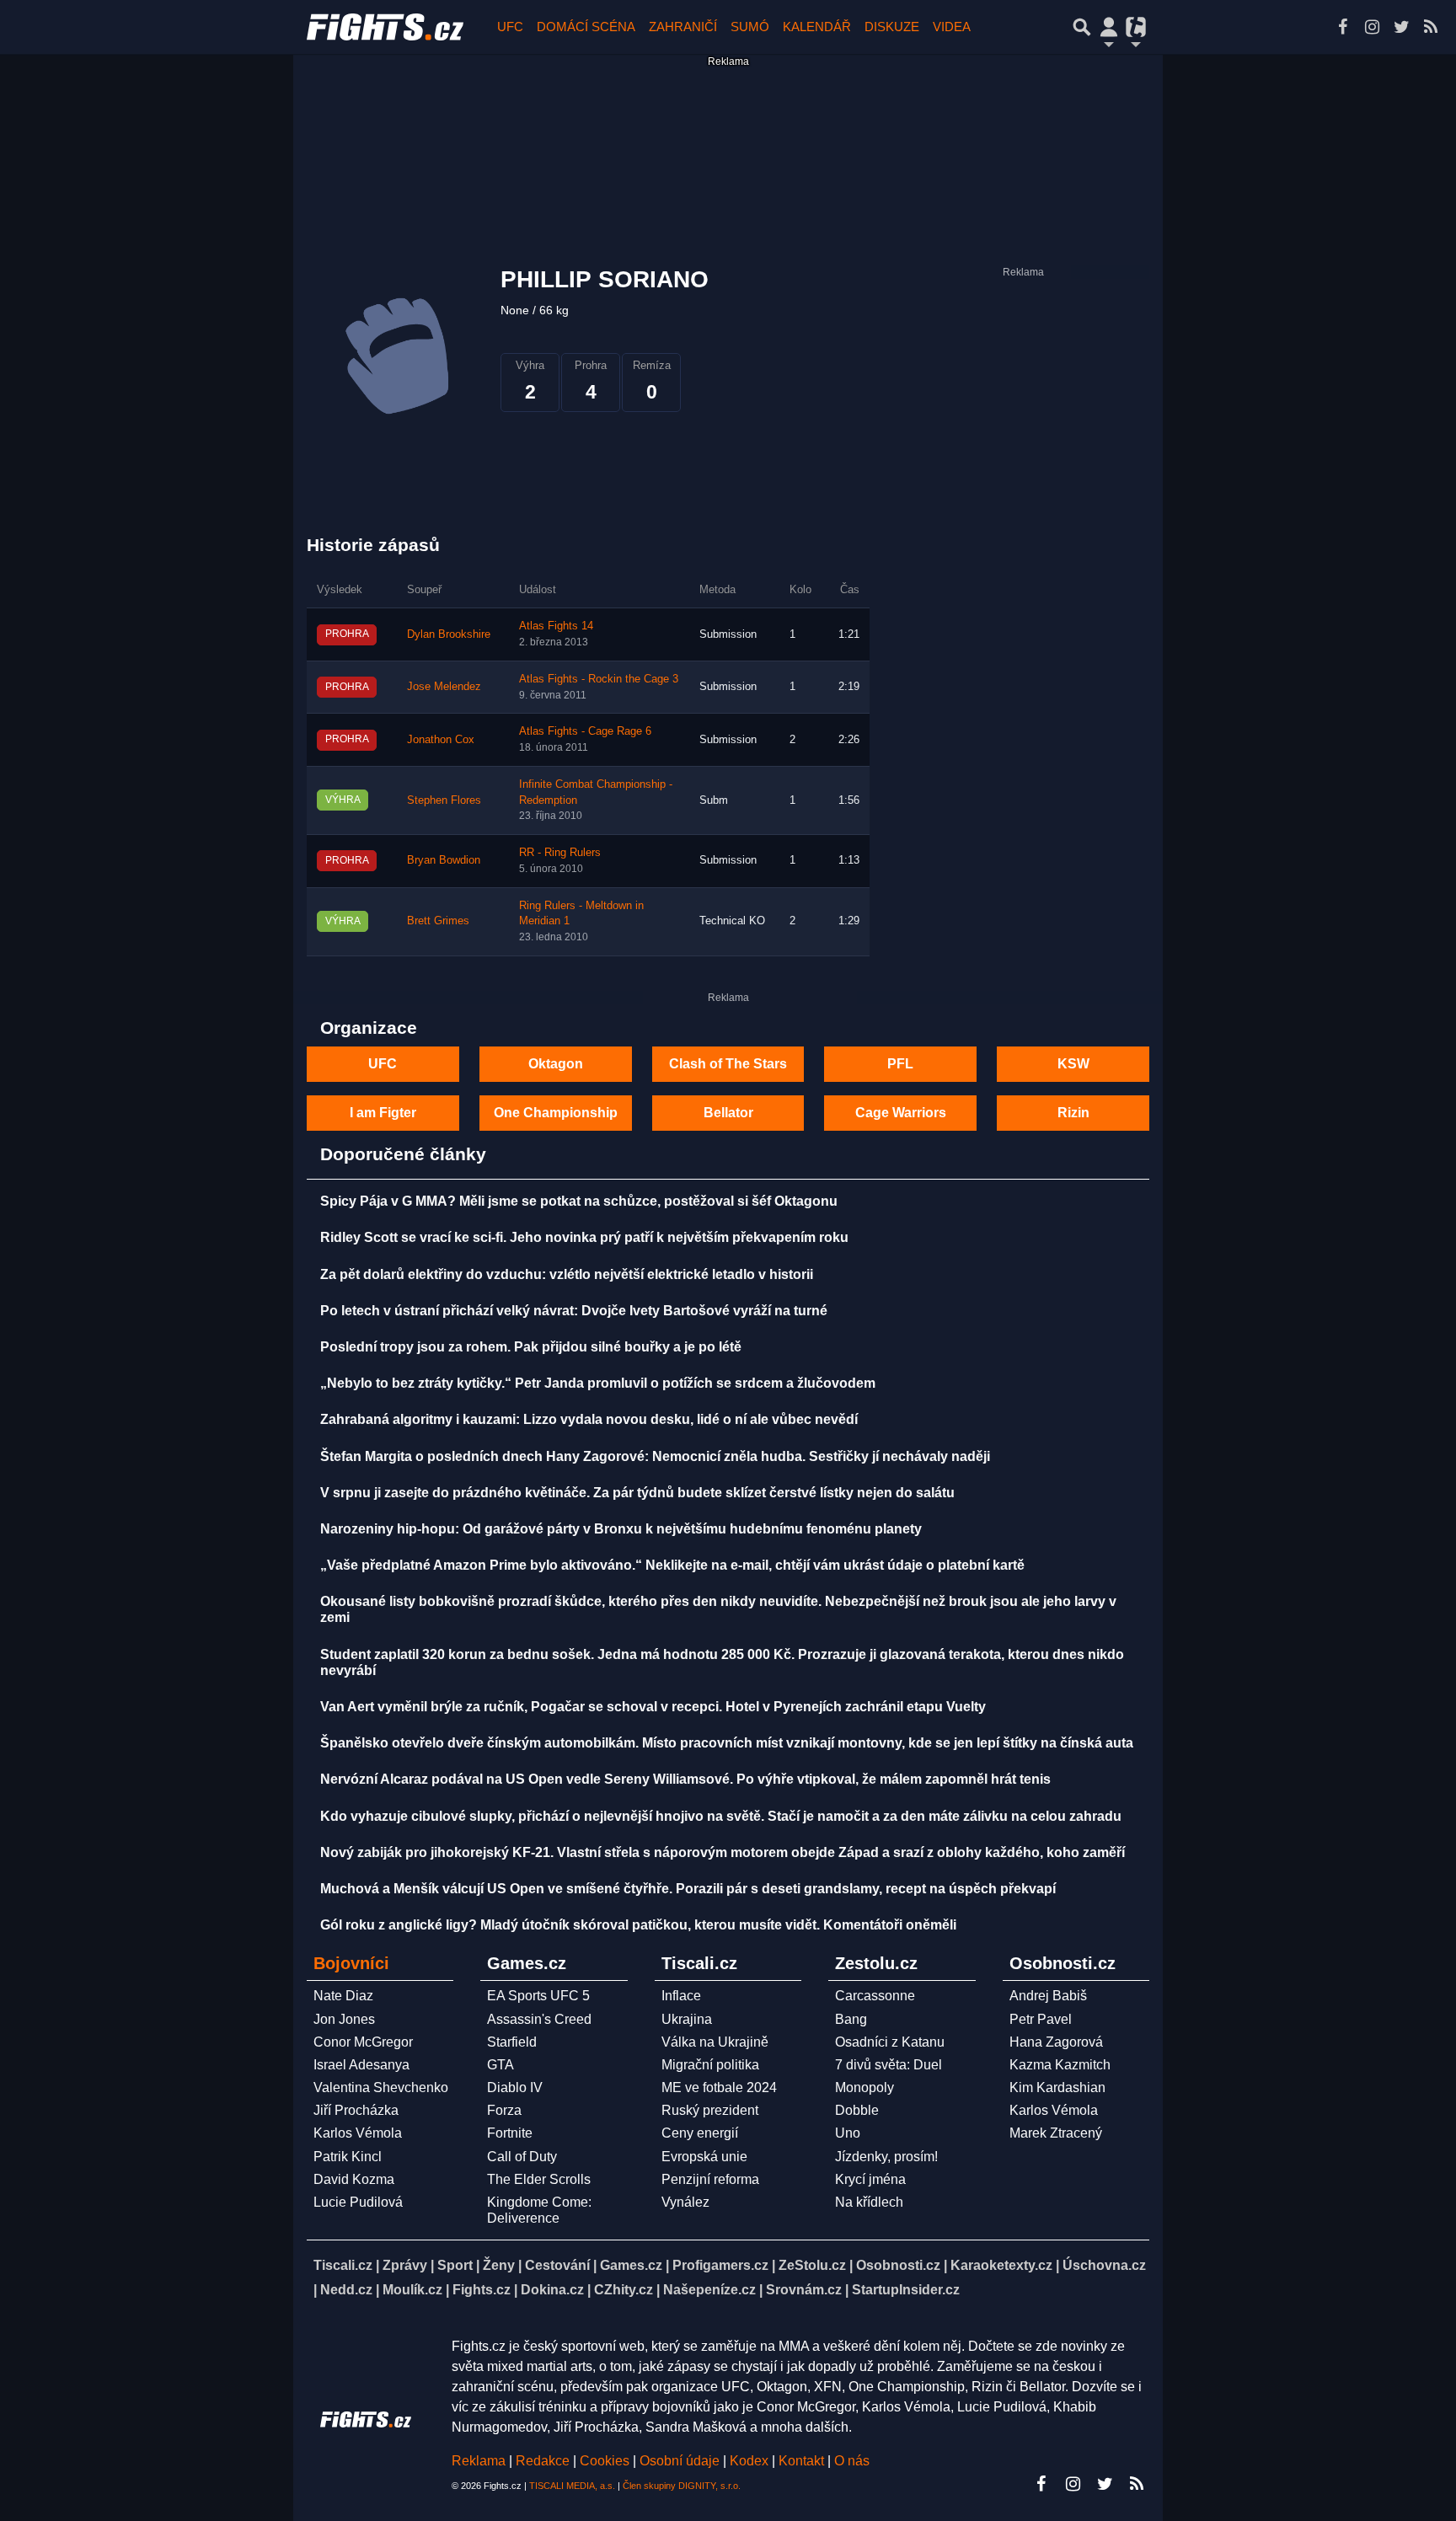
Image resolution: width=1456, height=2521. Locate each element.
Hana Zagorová (1056, 2042)
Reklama (479, 2461)
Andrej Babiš (1048, 1996)
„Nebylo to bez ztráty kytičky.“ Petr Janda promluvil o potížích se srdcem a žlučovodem (598, 1383)
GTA (500, 2065)
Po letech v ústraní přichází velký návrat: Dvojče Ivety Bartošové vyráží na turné (574, 1311)
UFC (510, 27)
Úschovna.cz (1104, 2265)
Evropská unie (704, 2157)
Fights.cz (482, 2290)
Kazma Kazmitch (1060, 2065)
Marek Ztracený (1056, 2133)
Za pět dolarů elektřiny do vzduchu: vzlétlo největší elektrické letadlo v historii (567, 1274)
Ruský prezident (710, 2110)
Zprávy (405, 2265)
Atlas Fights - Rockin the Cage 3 (599, 679)
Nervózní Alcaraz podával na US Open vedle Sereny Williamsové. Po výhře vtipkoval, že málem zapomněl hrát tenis (685, 1779)
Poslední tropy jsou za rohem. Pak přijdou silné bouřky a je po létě (531, 1347)
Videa (952, 27)
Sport (455, 2265)
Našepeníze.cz (709, 2290)
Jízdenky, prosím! (886, 2157)
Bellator (728, 1113)
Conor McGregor (363, 2042)
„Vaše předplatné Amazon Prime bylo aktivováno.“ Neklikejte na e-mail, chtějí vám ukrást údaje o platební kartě (672, 1565)
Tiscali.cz (343, 2265)
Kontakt (803, 2461)
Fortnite (510, 2133)
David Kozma (354, 2179)
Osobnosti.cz (898, 2265)
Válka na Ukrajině (715, 2042)
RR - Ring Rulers (560, 853)
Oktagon (556, 1064)
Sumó (750, 27)
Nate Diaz (343, 1996)
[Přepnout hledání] (1082, 27)
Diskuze (892, 27)
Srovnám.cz (804, 2290)
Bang (851, 2019)
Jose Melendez (444, 687)
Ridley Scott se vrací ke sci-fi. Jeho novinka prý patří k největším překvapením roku (584, 1237)
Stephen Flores (444, 800)
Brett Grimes (438, 921)
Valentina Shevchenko (381, 2087)
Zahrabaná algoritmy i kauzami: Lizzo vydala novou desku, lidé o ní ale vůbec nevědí (589, 1419)
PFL (900, 1064)
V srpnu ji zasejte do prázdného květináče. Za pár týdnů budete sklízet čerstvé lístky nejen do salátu (637, 1493)
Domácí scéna (586, 27)
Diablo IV (515, 2087)
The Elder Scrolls (539, 2179)
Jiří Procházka (356, 2110)
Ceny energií (700, 2133)
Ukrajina (687, 2019)
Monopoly (864, 2087)
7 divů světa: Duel (889, 2065)
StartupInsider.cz (906, 2290)
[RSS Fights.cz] (1431, 27)
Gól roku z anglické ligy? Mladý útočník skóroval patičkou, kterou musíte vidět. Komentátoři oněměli (638, 1925)
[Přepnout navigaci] (1109, 27)
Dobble (857, 2110)
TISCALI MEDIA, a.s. (572, 2486)
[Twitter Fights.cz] (1401, 27)
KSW (1073, 1064)
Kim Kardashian (1057, 2087)
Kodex (751, 2461)
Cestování (557, 2265)
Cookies (605, 2461)
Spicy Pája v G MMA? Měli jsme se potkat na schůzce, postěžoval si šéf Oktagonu (579, 1201)
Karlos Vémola (358, 2133)
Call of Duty (522, 2157)
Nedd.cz (346, 2290)
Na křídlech (869, 2202)
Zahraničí (683, 27)
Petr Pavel (1041, 2019)
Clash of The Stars (728, 1064)
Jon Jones (344, 2019)
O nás (852, 2461)
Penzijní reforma (710, 2179)
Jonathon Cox (441, 740)
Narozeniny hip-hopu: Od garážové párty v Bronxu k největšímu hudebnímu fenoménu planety (621, 1529)
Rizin (1073, 1113)
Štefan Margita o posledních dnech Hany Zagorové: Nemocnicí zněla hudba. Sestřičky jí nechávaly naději (655, 1456)
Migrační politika (710, 2065)
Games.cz (631, 2265)
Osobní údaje (680, 2461)
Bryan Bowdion (444, 860)
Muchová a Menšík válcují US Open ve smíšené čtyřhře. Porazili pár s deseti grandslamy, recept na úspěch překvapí (688, 1889)
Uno (848, 2133)
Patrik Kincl (348, 2157)
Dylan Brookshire (449, 634)
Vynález (685, 2202)
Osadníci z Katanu (890, 2042)
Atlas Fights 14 (556, 626)
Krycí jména (870, 2179)
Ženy (499, 2265)
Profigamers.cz (720, 2265)
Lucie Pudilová (358, 2202)
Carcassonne (875, 1996)
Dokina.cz (552, 2290)
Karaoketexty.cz (1001, 2265)
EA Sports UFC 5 (538, 1996)
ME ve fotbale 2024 (719, 2087)
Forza (504, 2110)
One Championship (556, 1113)
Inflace (681, 1996)
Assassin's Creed (539, 2019)
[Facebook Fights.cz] (1342, 27)
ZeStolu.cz (812, 2265)
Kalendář (817, 27)
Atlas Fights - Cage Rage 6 (585, 731)
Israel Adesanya (361, 2065)
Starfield (512, 2042)
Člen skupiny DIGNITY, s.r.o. (682, 2486)
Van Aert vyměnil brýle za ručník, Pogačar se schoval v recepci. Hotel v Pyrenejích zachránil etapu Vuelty (653, 1707)
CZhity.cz (624, 2290)
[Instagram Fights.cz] (1372, 27)
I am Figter (383, 1113)
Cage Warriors (901, 1113)
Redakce (543, 2461)
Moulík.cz (412, 2290)
